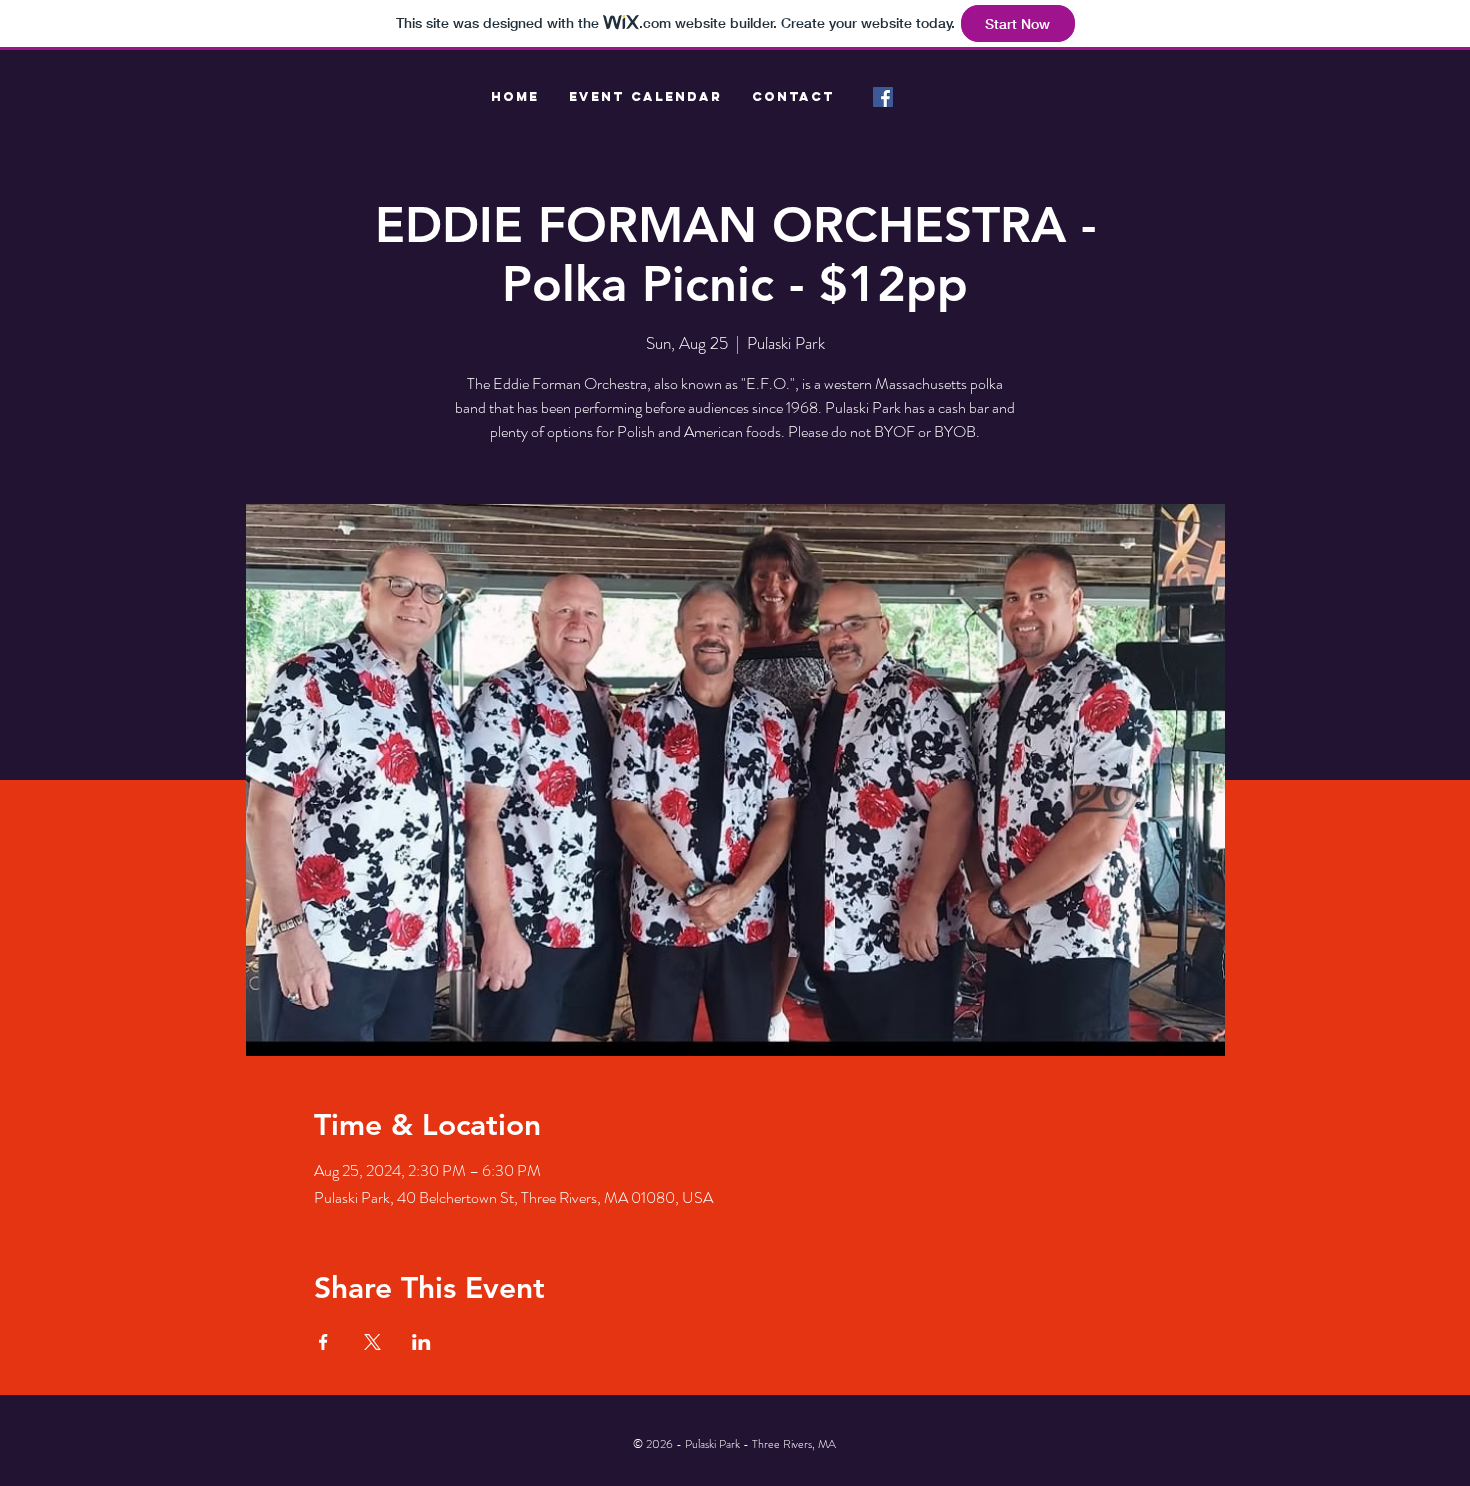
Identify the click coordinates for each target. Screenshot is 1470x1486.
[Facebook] (883, 97)
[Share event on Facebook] (323, 1342)
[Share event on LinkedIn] (421, 1342)
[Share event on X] (372, 1342)
